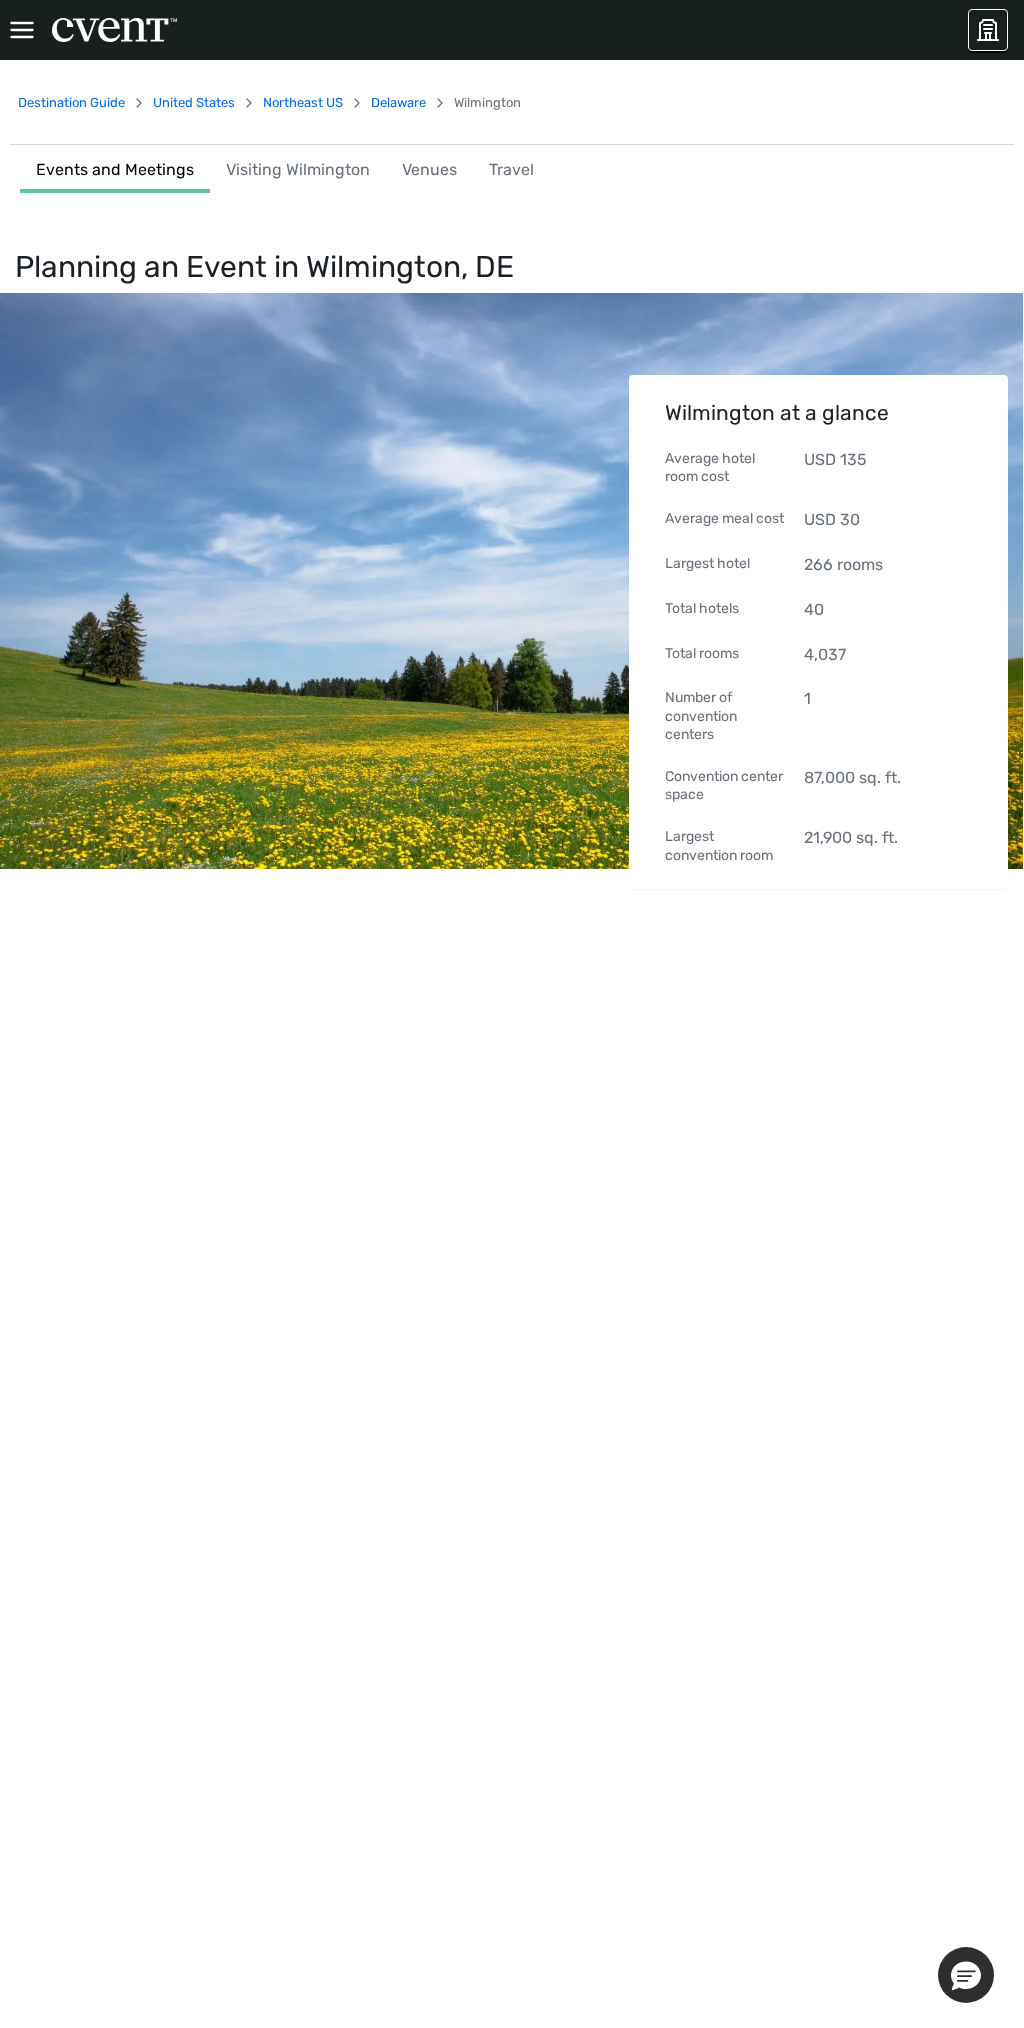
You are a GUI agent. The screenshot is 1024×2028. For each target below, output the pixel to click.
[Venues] (988, 30)
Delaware (398, 102)
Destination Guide (71, 102)
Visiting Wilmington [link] (298, 169)
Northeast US (303, 102)
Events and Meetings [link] (115, 169)
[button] (966, 1975)
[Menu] (22, 30)
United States (194, 102)
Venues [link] (429, 169)
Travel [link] (511, 169)
